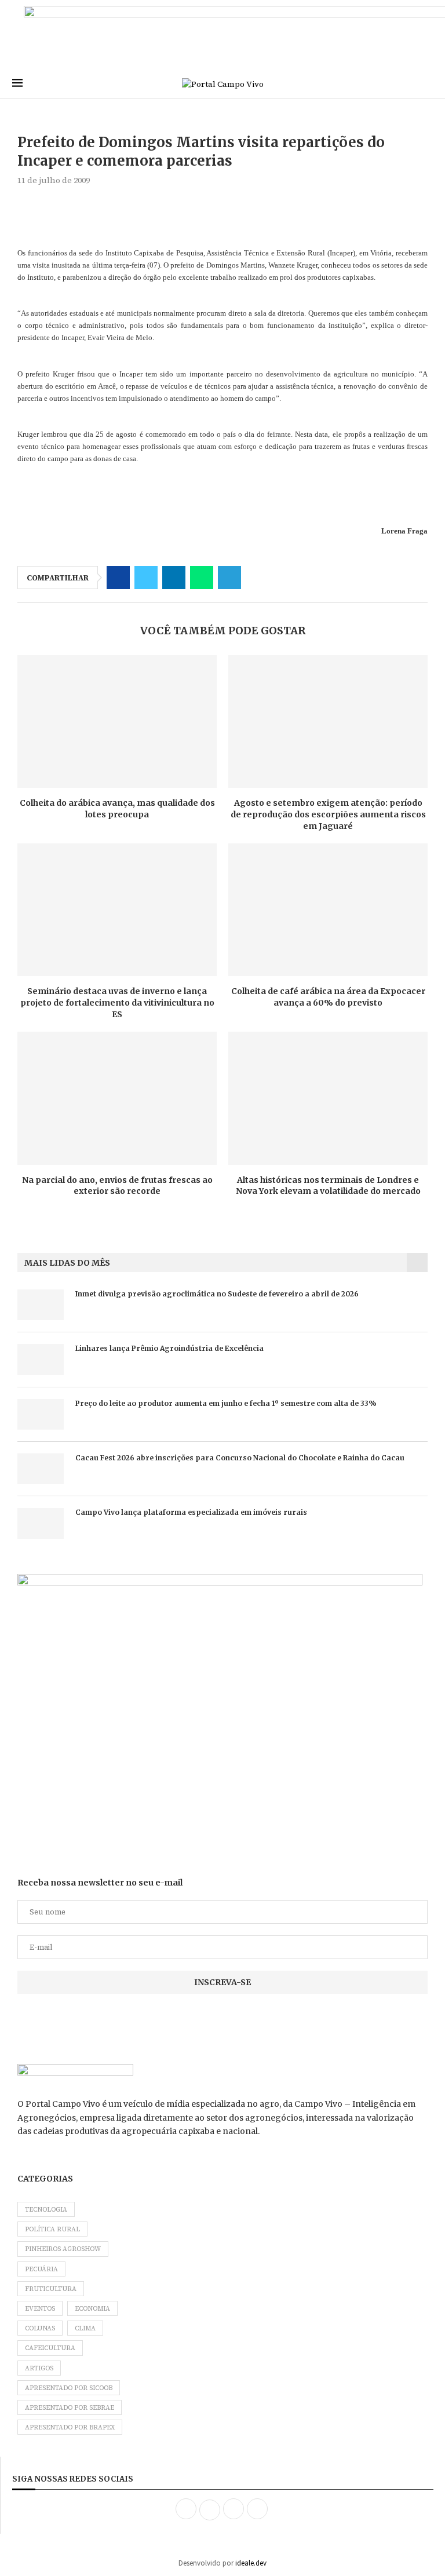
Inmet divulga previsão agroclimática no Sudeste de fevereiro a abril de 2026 (217, 1294)
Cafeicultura (50, 2348)
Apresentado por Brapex (70, 2427)
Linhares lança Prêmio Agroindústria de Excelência (169, 1348)
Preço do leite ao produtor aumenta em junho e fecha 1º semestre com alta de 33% (226, 1403)
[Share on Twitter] (146, 578)
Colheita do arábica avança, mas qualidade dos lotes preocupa (117, 809)
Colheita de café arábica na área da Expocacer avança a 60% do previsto (328, 997)
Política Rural (52, 2229)
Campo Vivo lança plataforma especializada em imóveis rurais (191, 1512)
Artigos (39, 2368)
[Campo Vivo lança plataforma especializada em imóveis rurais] (41, 1523)
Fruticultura (51, 2289)
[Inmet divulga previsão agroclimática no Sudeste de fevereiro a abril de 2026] (41, 1305)
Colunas (40, 2328)
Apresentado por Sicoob (69, 2388)
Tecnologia (46, 2210)
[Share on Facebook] (118, 578)
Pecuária (41, 2269)
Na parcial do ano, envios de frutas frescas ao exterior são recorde (117, 1186)
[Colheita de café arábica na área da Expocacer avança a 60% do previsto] (328, 910)
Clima (85, 2328)
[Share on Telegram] (229, 578)
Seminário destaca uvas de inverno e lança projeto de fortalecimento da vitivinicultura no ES (117, 1002)
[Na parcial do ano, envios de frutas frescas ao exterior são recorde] (117, 1098)
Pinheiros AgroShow (63, 2249)
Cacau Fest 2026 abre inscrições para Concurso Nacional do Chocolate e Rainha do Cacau (240, 1458)
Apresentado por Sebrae (70, 2408)
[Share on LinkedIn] (174, 578)
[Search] (427, 84)
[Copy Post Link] (257, 578)
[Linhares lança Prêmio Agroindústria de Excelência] (41, 1359)
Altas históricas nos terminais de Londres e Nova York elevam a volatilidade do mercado (328, 1186)
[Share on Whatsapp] (202, 578)
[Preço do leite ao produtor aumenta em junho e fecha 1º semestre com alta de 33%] (41, 1414)
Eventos (40, 2309)
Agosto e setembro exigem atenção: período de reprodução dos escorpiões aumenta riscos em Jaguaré (328, 814)
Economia (92, 2309)
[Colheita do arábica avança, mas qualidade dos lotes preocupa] (117, 721)
